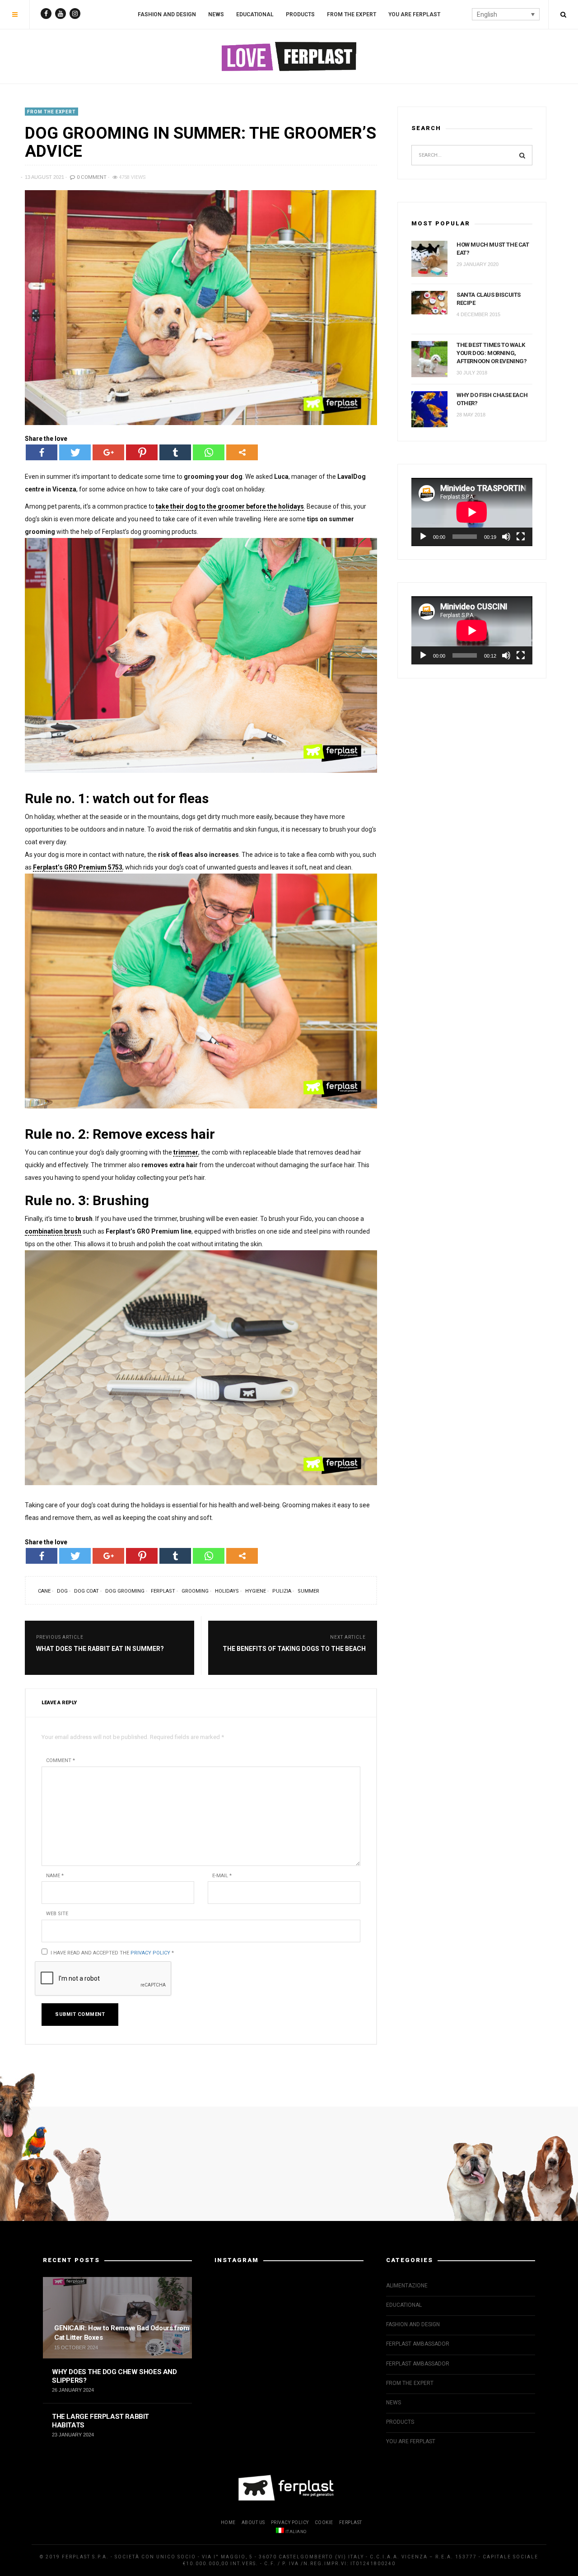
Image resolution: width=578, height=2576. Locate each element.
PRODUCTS (300, 14)
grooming (195, 1591)
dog (62, 1591)
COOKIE (324, 2522)
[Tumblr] (175, 452)
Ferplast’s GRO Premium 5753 (78, 867)
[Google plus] (108, 452)
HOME (228, 2522)
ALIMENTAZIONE (407, 2286)
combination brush (53, 1231)
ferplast (163, 1591)
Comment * (61, 1760)
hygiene (256, 1591)
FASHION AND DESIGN (167, 14)
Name (55, 1876)
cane (44, 1591)
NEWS (216, 14)
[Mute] (506, 537)
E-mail (222, 1876)
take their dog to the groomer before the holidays (230, 506)
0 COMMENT (91, 177)
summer (308, 1591)
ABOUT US (253, 2522)
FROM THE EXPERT (352, 14)
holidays (227, 1591)
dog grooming (125, 1591)
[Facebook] (42, 452)
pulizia (282, 1591)
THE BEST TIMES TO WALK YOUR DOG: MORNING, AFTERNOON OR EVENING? (492, 353)
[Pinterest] (142, 452)
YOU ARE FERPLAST (414, 14)
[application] (472, 512)
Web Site (57, 1914)
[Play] (423, 537)
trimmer (186, 1152)
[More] (242, 452)
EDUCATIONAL (255, 14)
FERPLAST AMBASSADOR (418, 2344)
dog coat (86, 1591)
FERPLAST (351, 2522)
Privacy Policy (150, 1953)
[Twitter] (75, 452)
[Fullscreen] (521, 537)
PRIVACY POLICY (290, 2522)
